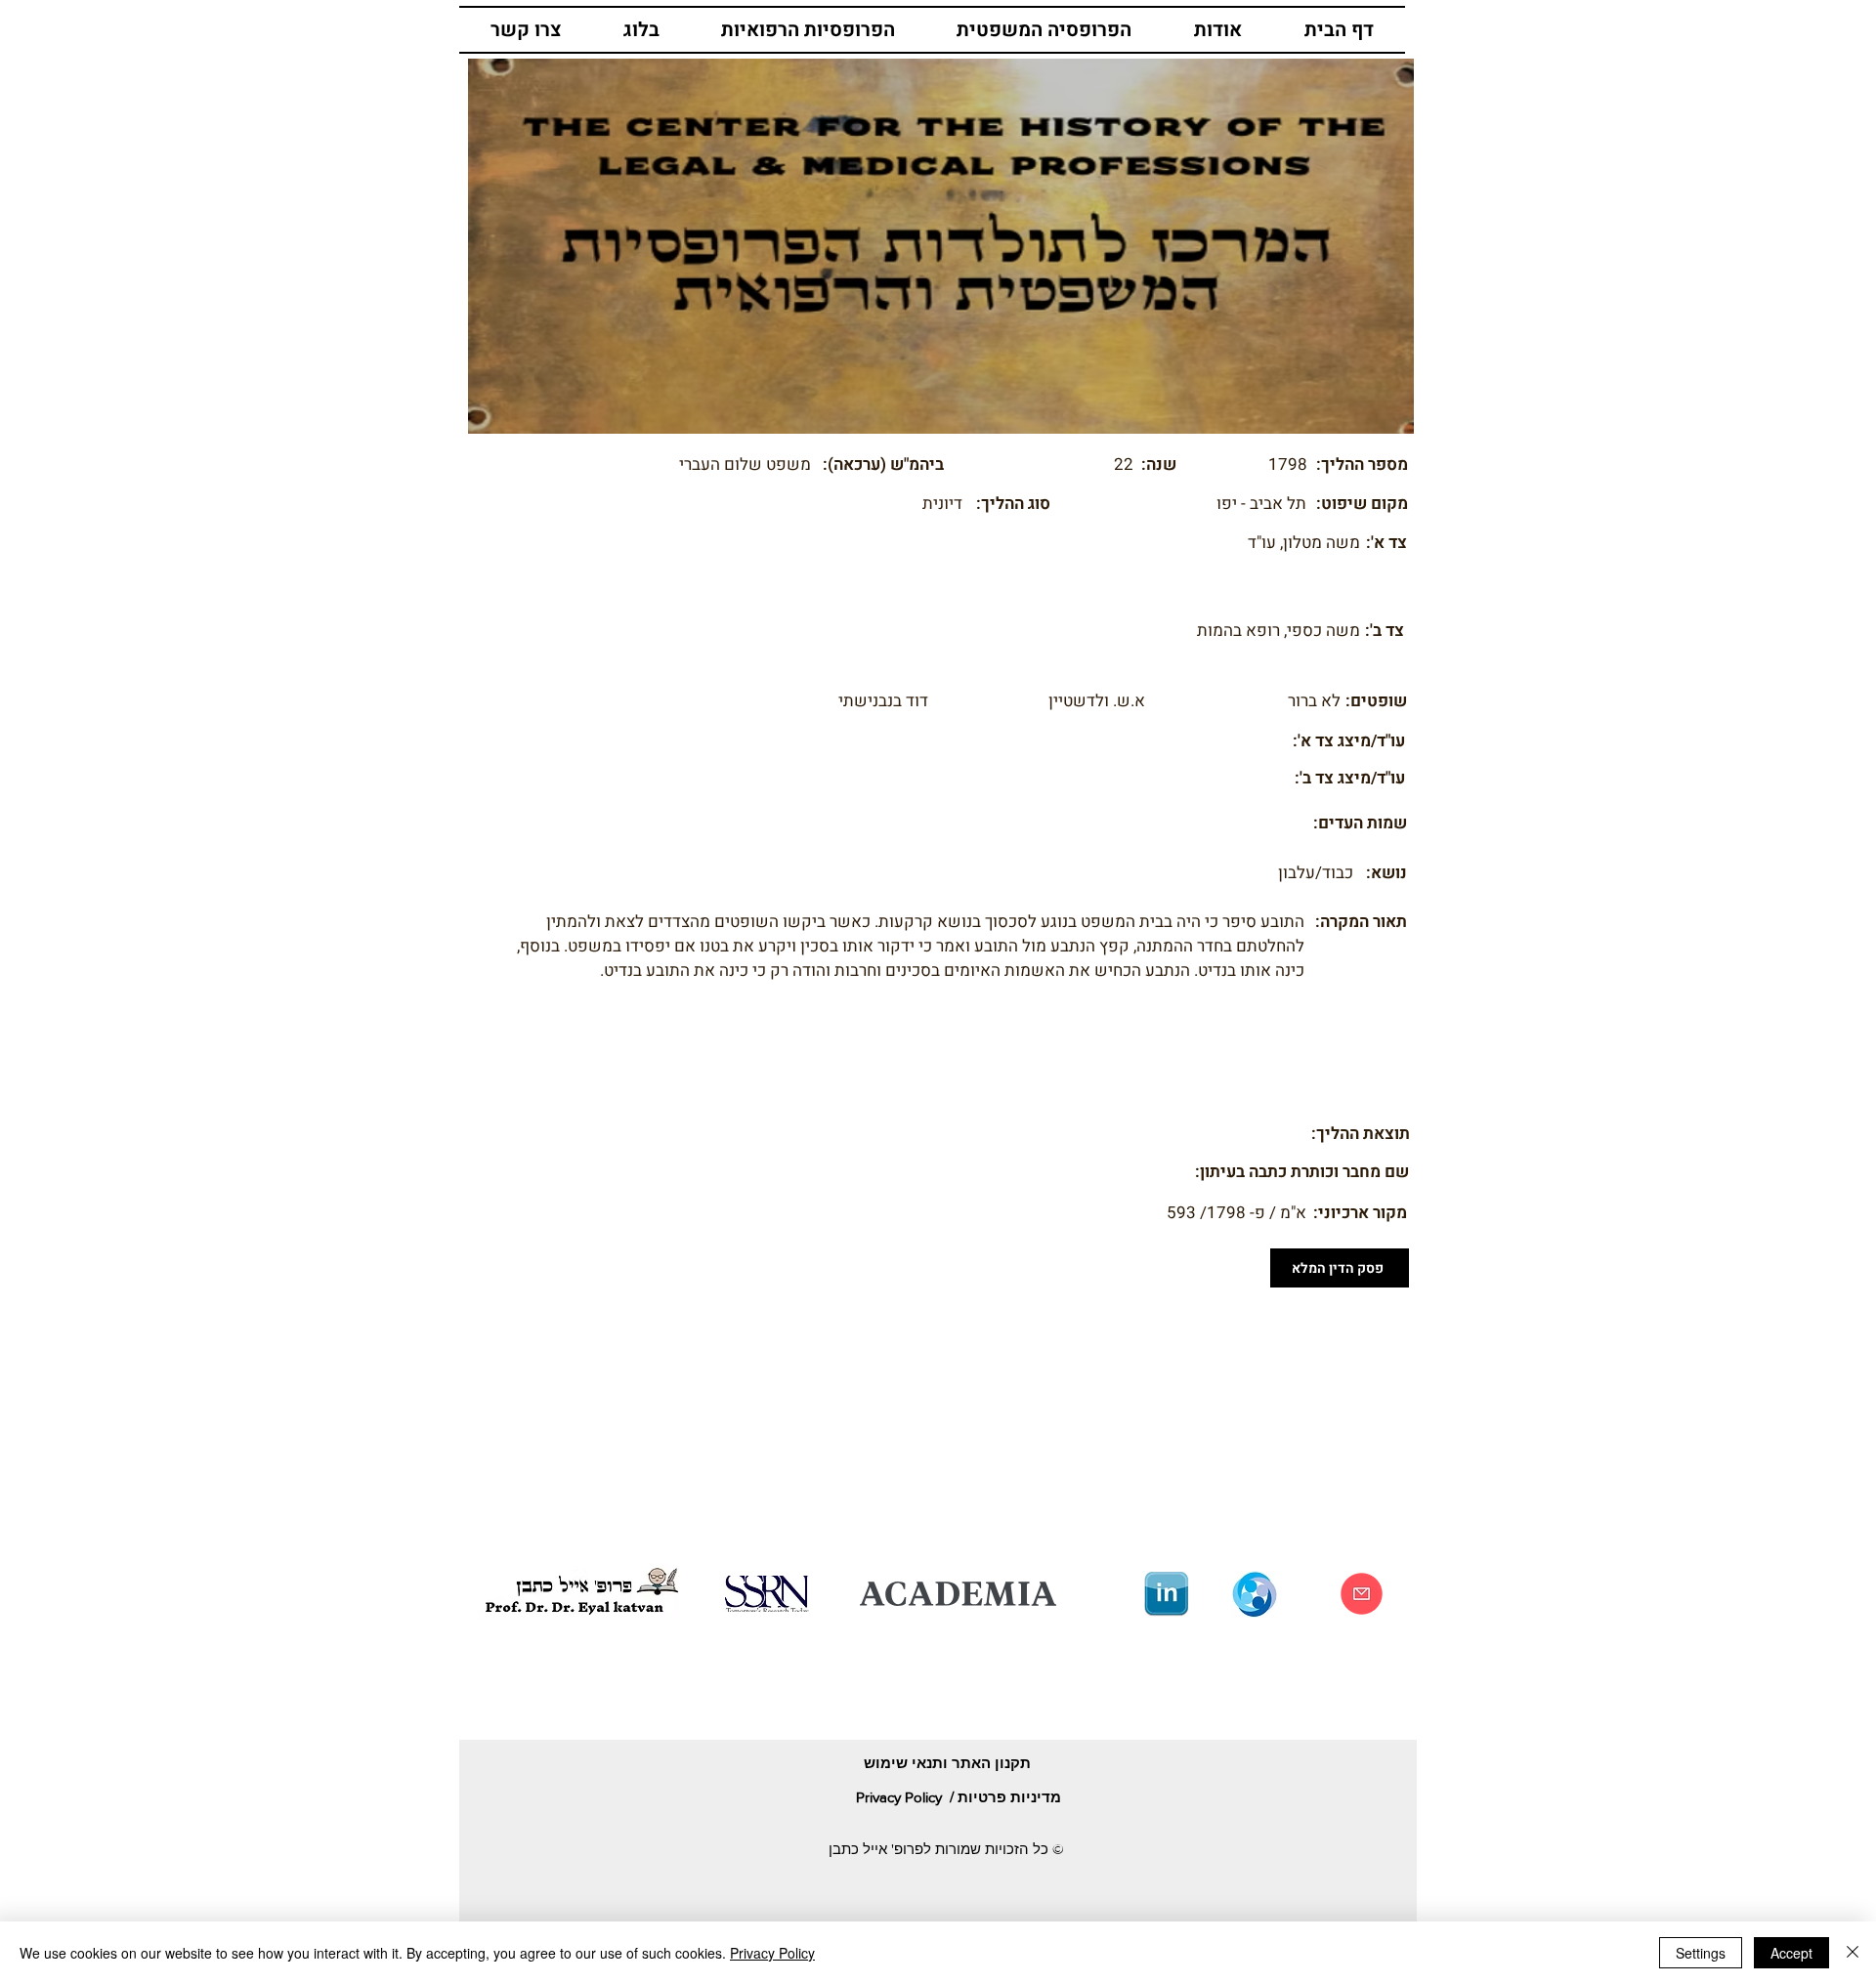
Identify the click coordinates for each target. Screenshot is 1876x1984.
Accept (1791, 1953)
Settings (1701, 1953)
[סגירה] (1853, 1953)
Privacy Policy (772, 1953)
